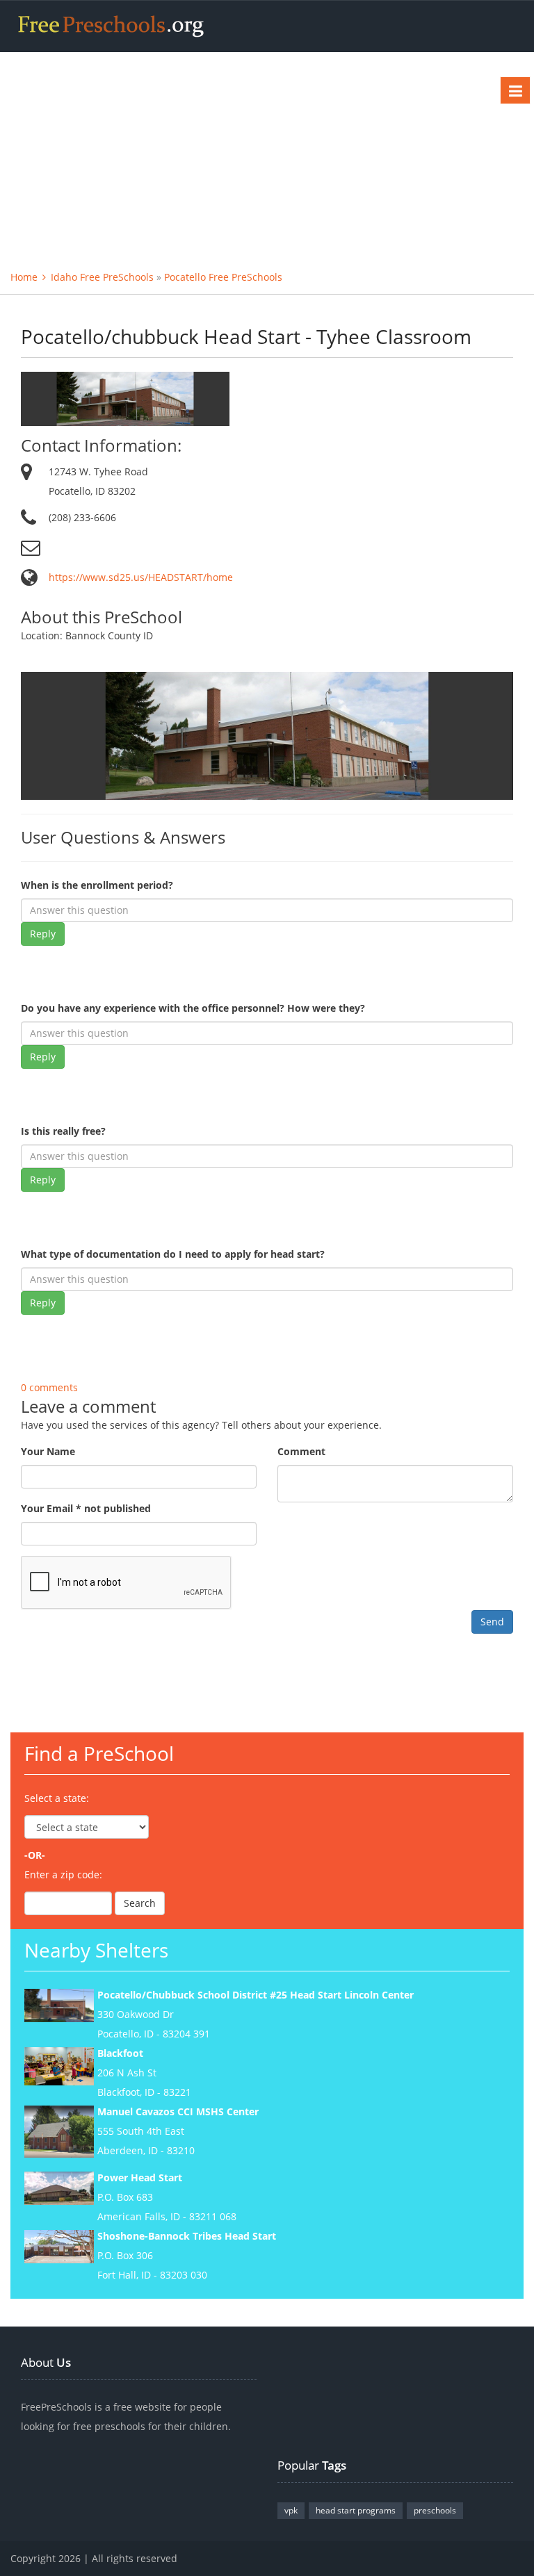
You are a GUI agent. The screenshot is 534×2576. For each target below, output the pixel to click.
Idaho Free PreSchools (102, 277)
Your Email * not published (86, 1508)
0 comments (49, 1387)
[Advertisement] (267, 156)
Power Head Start (140, 2177)
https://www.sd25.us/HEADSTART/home (141, 577)
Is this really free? (63, 1131)
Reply (43, 934)
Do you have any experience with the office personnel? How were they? (193, 1008)
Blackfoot (120, 2053)
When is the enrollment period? (97, 885)
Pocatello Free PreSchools (223, 277)
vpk (291, 2510)
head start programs (356, 2510)
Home (24, 277)
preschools (435, 2510)
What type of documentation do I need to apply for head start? (173, 1254)
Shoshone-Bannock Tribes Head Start (187, 2236)
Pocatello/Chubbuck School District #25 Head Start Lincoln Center (256, 1995)
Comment (301, 1451)
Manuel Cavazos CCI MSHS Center (178, 2111)
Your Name (48, 1451)
